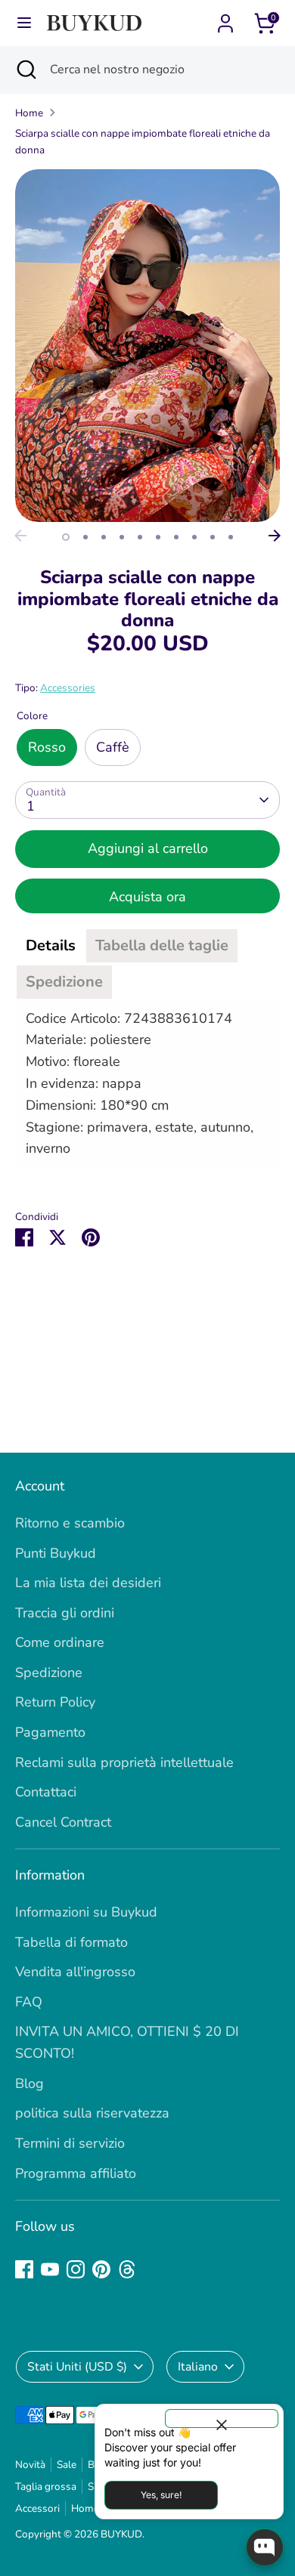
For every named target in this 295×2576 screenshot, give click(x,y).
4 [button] (122, 537)
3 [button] (104, 537)
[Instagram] (76, 2269)
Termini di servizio (70, 2143)
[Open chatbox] (265, 2547)
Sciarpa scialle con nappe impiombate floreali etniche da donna (143, 142)
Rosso (47, 747)
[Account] (225, 19)
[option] (147, 346)
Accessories (68, 688)
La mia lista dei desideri (88, 1583)
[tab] (51, 946)
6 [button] (158, 537)
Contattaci (46, 1792)
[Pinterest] (101, 2269)
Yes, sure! (161, 2495)
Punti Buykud (56, 1553)
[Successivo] (275, 536)
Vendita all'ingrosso (75, 1972)
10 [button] (231, 537)
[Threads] (127, 2269)
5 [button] (140, 537)
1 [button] (66, 537)
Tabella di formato (71, 1942)
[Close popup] (222, 2418)
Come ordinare (60, 1642)
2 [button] (85, 537)
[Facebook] (24, 2269)
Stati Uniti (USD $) (77, 2367)
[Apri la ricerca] (25, 69)
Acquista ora (147, 897)
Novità (30, 2465)
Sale (67, 2465)
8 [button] (194, 537)
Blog (29, 2083)
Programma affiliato (76, 2173)
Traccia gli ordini (65, 1613)
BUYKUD (121, 2534)
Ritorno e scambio (70, 1523)
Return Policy (55, 1702)
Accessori (37, 2508)
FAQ (29, 2002)
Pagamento (50, 1732)
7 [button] (176, 537)
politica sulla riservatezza (92, 2113)
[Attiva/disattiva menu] (24, 23)
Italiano (198, 2367)
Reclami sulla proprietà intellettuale (124, 1762)
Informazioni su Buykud (86, 1912)
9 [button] (213, 537)
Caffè (113, 747)
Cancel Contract (63, 1822)
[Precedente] (20, 536)
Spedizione (49, 1673)
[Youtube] (50, 2269)
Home (29, 113)
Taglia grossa (46, 2486)
